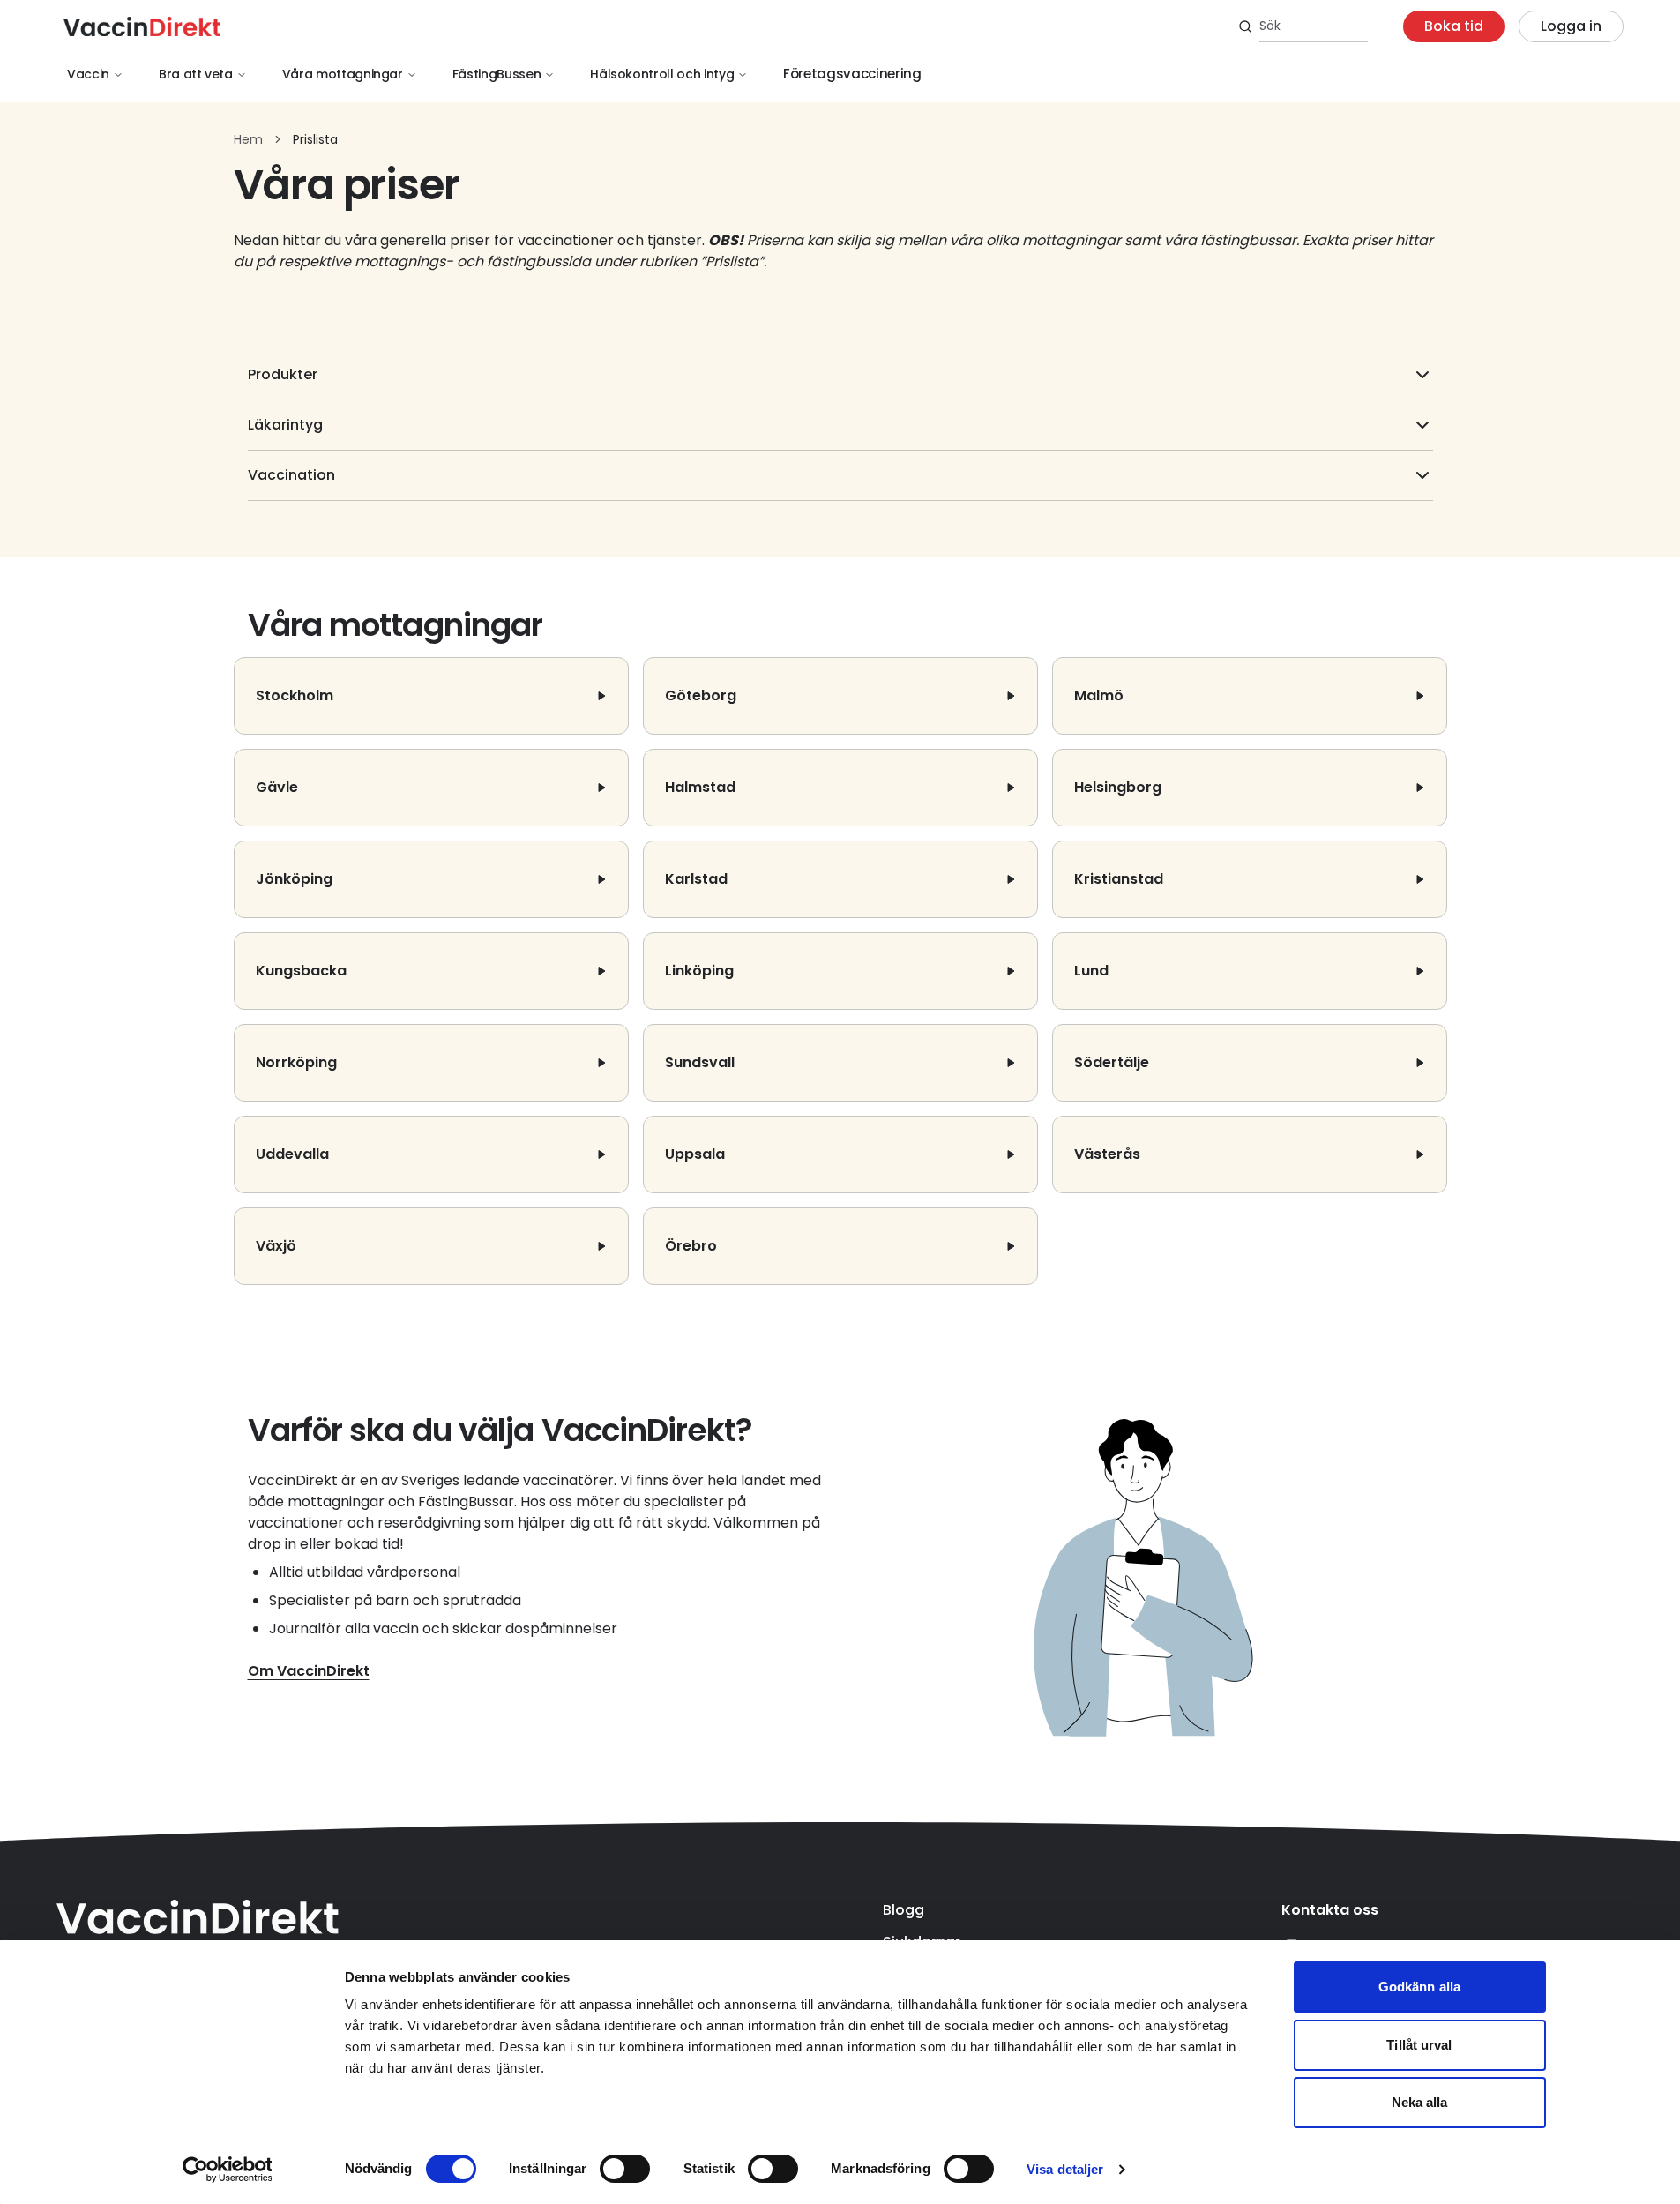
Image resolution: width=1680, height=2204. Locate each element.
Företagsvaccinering (852, 74)
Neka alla (1420, 2102)
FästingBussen (497, 74)
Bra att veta (196, 74)
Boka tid (1454, 26)
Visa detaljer (1065, 2169)
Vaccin (88, 74)
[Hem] (142, 26)
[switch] (625, 2169)
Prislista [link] (315, 139)
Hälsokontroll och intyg (662, 74)
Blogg (903, 1910)
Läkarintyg (285, 425)
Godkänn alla (1419, 1987)
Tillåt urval (1419, 2045)
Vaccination (291, 475)
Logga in (1571, 26)
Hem (248, 139)
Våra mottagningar (343, 74)
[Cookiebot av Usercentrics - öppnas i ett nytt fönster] (227, 2170)
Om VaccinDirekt (309, 1671)
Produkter (283, 374)
